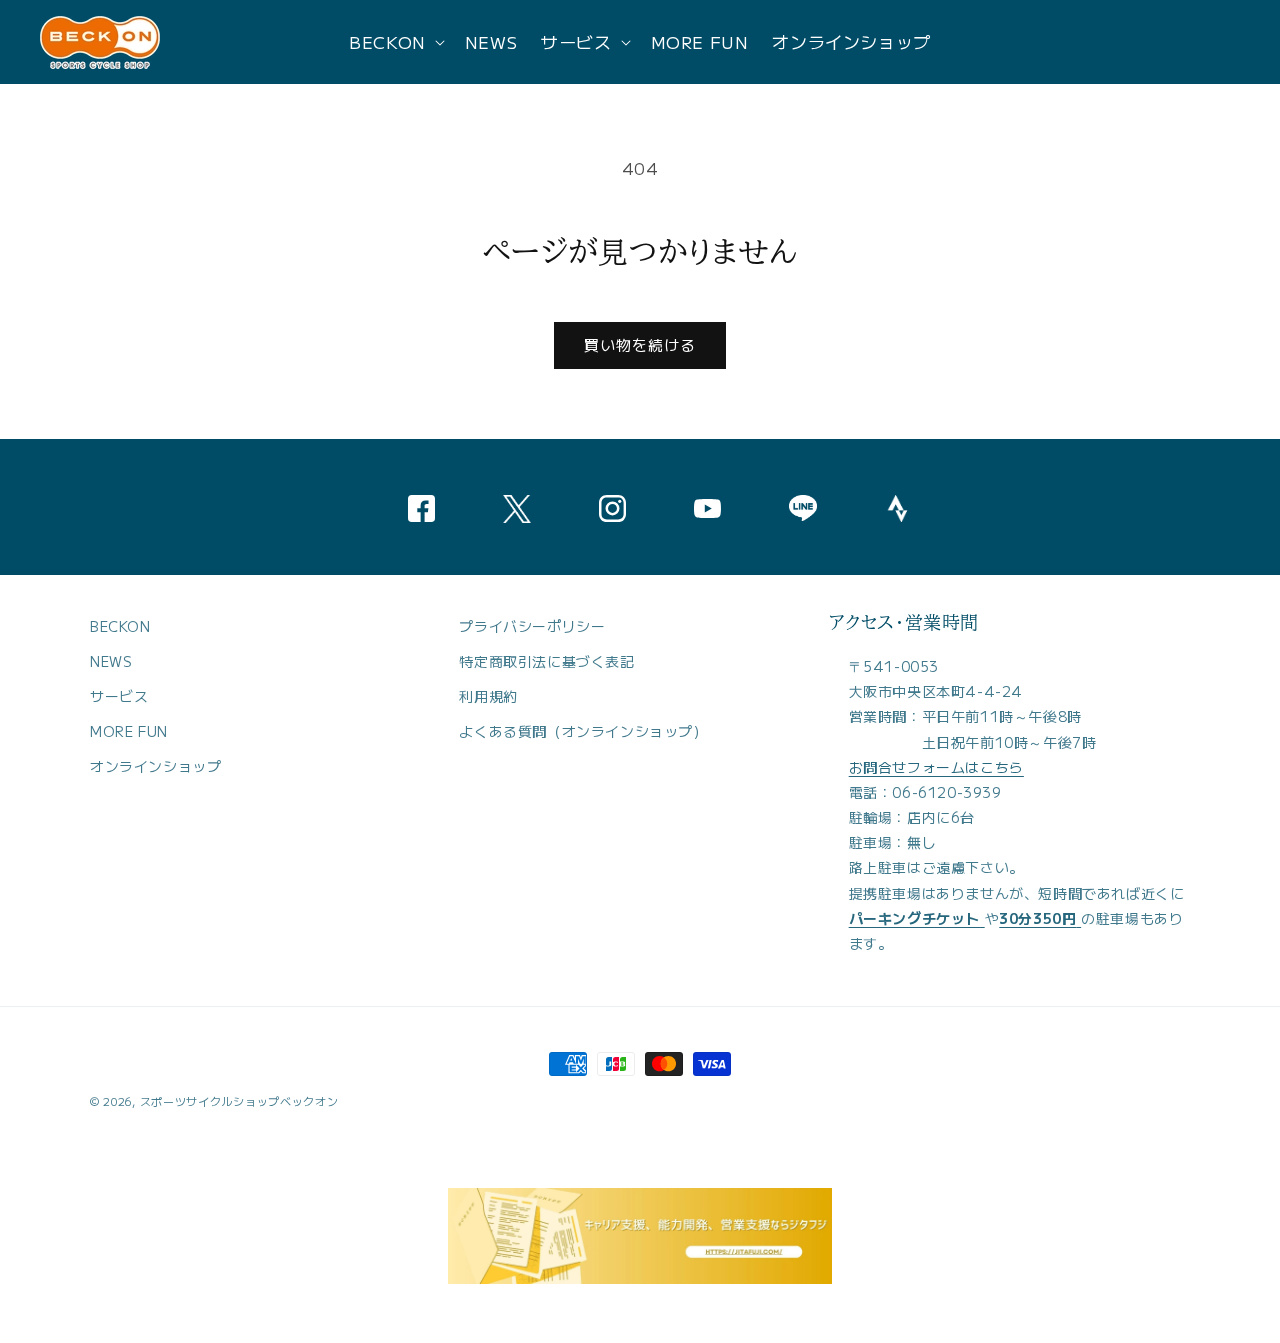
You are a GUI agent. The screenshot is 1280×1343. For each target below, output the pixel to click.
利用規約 (488, 696)
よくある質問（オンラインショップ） (583, 731)
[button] (395, 42)
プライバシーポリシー (532, 626)
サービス (119, 696)
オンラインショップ (155, 766)
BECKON (120, 626)
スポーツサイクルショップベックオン (239, 1101)
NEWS (111, 661)
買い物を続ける (640, 344)
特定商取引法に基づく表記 (546, 661)
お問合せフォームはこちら (936, 767)
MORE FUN (129, 731)
